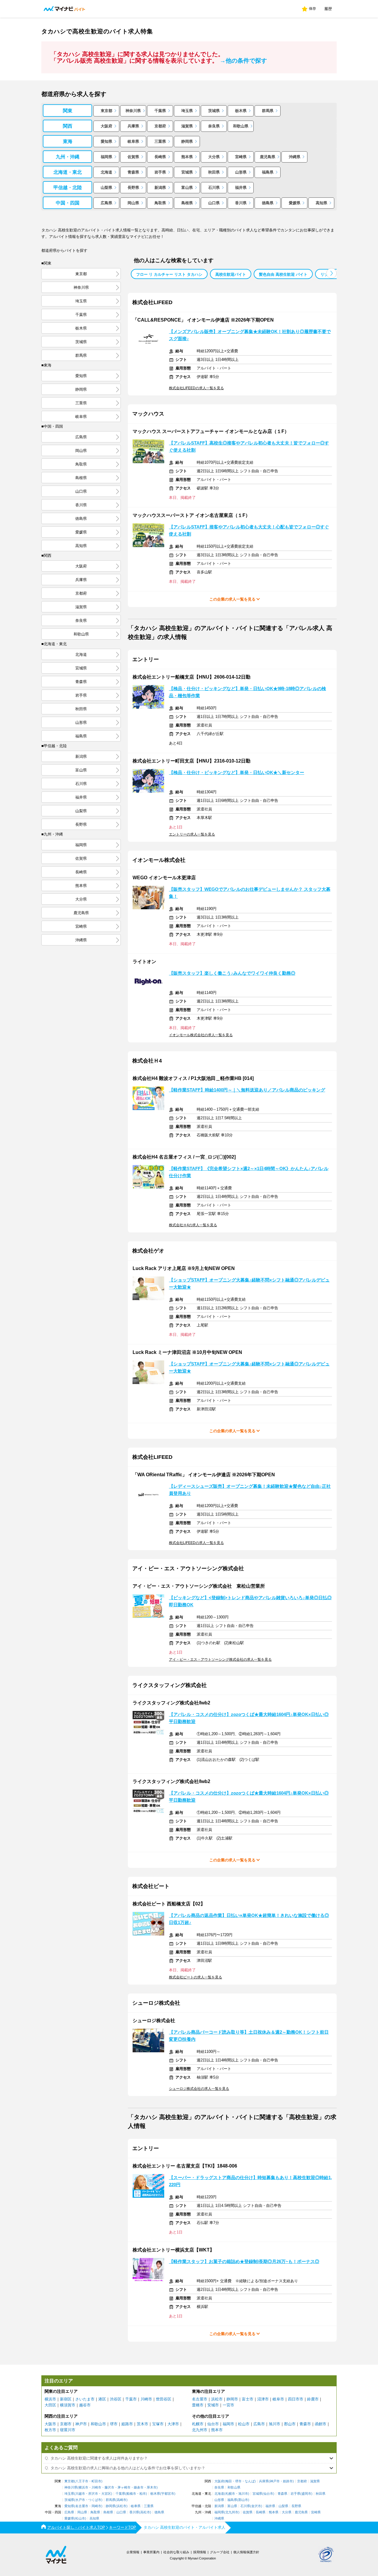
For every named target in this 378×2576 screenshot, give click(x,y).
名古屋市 (200, 2399)
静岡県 (187, 141)
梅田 (229, 2481)
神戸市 (81, 2424)
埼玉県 (187, 111)
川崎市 (146, 2399)
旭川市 (274, 2424)
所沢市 (93, 2494)
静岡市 (232, 2399)
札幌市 (198, 2424)
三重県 (160, 141)
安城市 (213, 2405)
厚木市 (152, 2487)
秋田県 (214, 172)
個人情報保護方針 (246, 2552)
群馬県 (268, 111)
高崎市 (122, 2500)
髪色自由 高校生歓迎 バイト (283, 274)
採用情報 (200, 2552)
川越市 (80, 2494)
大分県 (214, 157)
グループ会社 (220, 2552)
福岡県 (106, 157)
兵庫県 (133, 126)
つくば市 (95, 2500)
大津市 (173, 2424)
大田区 (50, 2405)
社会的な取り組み (176, 2552)
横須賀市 (68, 2405)
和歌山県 (241, 126)
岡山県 (133, 203)
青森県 (133, 172)
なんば (250, 2481)
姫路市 (127, 2424)
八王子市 (82, 2481)
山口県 (214, 203)
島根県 (187, 203)
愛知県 (106, 141)
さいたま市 (85, 2399)
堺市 (114, 2424)
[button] (331, 273)
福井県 (241, 188)
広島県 (106, 203)
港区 (102, 2399)
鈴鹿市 (313, 2399)
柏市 (143, 2494)
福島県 (268, 172)
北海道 (106, 172)
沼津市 (263, 2399)
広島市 (259, 2424)
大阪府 (106, 126)
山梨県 (106, 188)
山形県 (241, 172)
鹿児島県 (268, 157)
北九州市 (200, 2430)
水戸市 (80, 2500)
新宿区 (66, 2399)
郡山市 (290, 2424)
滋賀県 (187, 126)
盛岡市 (306, 2494)
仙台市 (213, 2424)
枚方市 (50, 2430)
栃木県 (241, 111)
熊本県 (187, 157)
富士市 (248, 2399)
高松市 (145, 2512)
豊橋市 (198, 2405)
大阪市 (50, 2424)
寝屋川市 (68, 2430)
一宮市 (228, 2405)
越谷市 (85, 2405)
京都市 (66, 2424)
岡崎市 (96, 2506)
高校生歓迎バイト (231, 274)
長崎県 (160, 157)
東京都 (106, 111)
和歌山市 (98, 2424)
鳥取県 (160, 203)
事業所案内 (151, 2552)
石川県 (214, 188)
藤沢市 (109, 2487)
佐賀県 (133, 157)
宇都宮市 (168, 2494)
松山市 (244, 2424)
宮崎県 (241, 157)
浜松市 (217, 2399)
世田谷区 (164, 2399)
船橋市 (131, 2494)
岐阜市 (278, 2399)
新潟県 (160, 188)
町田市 (96, 2481)
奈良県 (214, 126)
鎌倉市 (139, 2487)
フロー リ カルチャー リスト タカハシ (169, 274)
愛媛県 (295, 203)
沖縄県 (295, 157)
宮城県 (187, 172)
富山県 (187, 188)
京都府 (160, 126)
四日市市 (296, 2399)
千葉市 (131, 2399)
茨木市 (142, 2424)
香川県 (241, 203)
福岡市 (228, 2424)
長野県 (133, 188)
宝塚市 (158, 2424)
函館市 (321, 2424)
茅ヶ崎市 (124, 2487)
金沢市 (256, 2506)
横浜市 (50, 2399)
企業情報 (133, 2552)
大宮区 (106, 2494)
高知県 (321, 203)
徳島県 (268, 203)
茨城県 (214, 111)
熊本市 (217, 2430)
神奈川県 (133, 111)
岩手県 (160, 172)
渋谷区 (116, 2399)
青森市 (305, 2424)
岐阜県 (133, 141)
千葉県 (160, 111)
